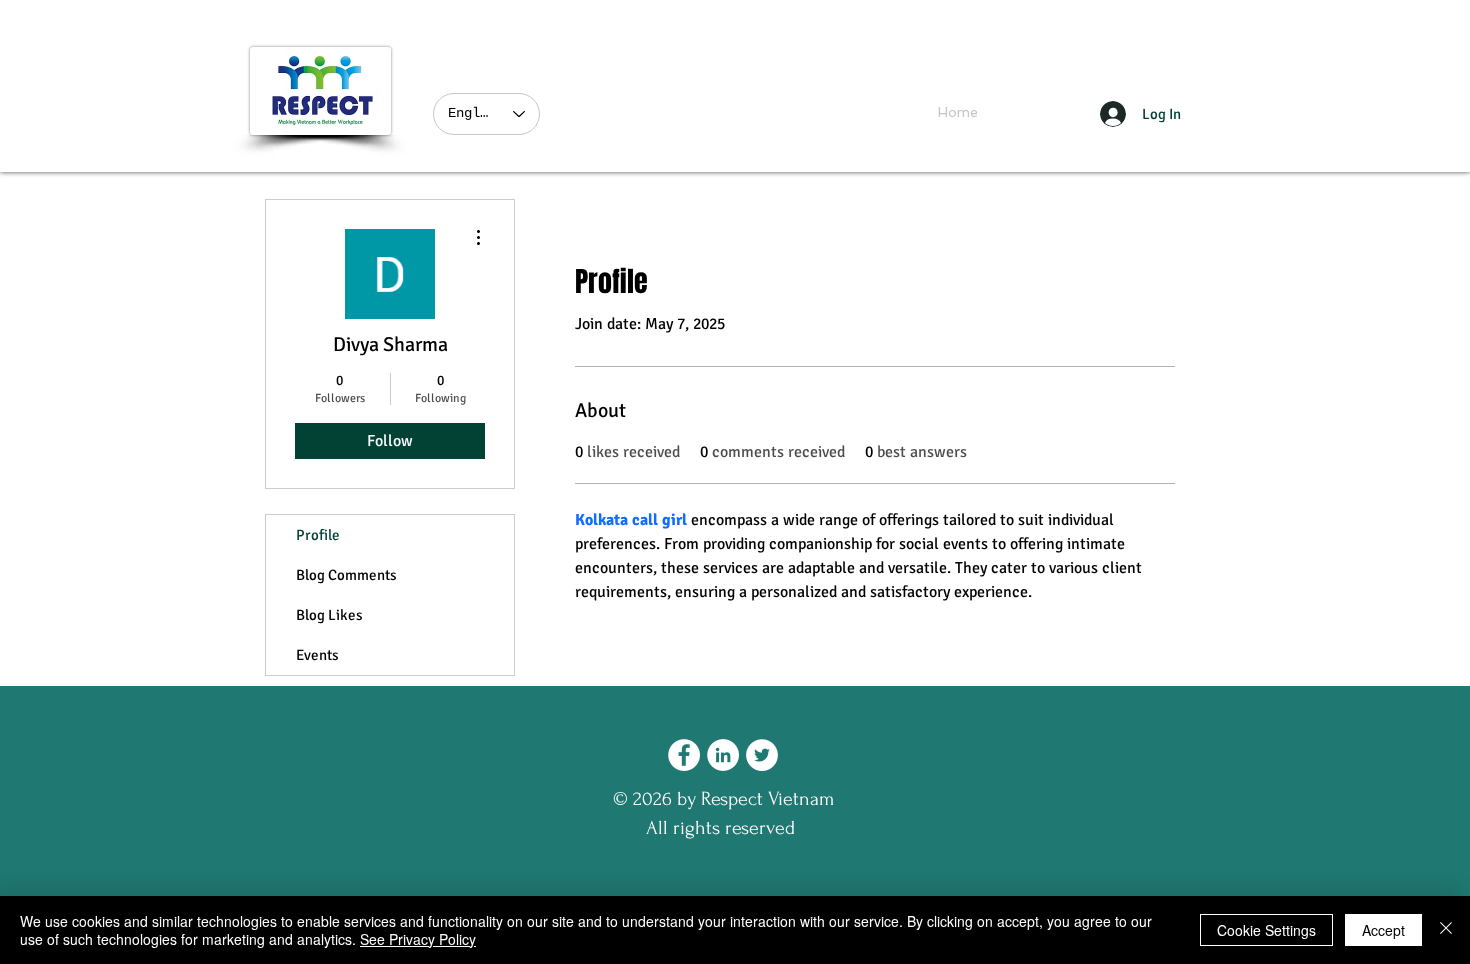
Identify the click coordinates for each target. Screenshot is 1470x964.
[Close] (1446, 930)
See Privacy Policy (418, 939)
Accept (1383, 930)
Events (317, 655)
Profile (318, 535)
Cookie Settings (1266, 930)
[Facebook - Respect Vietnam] (684, 755)
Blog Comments (346, 575)
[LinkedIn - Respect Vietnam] (723, 755)
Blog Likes (329, 615)
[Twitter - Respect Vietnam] (762, 755)
